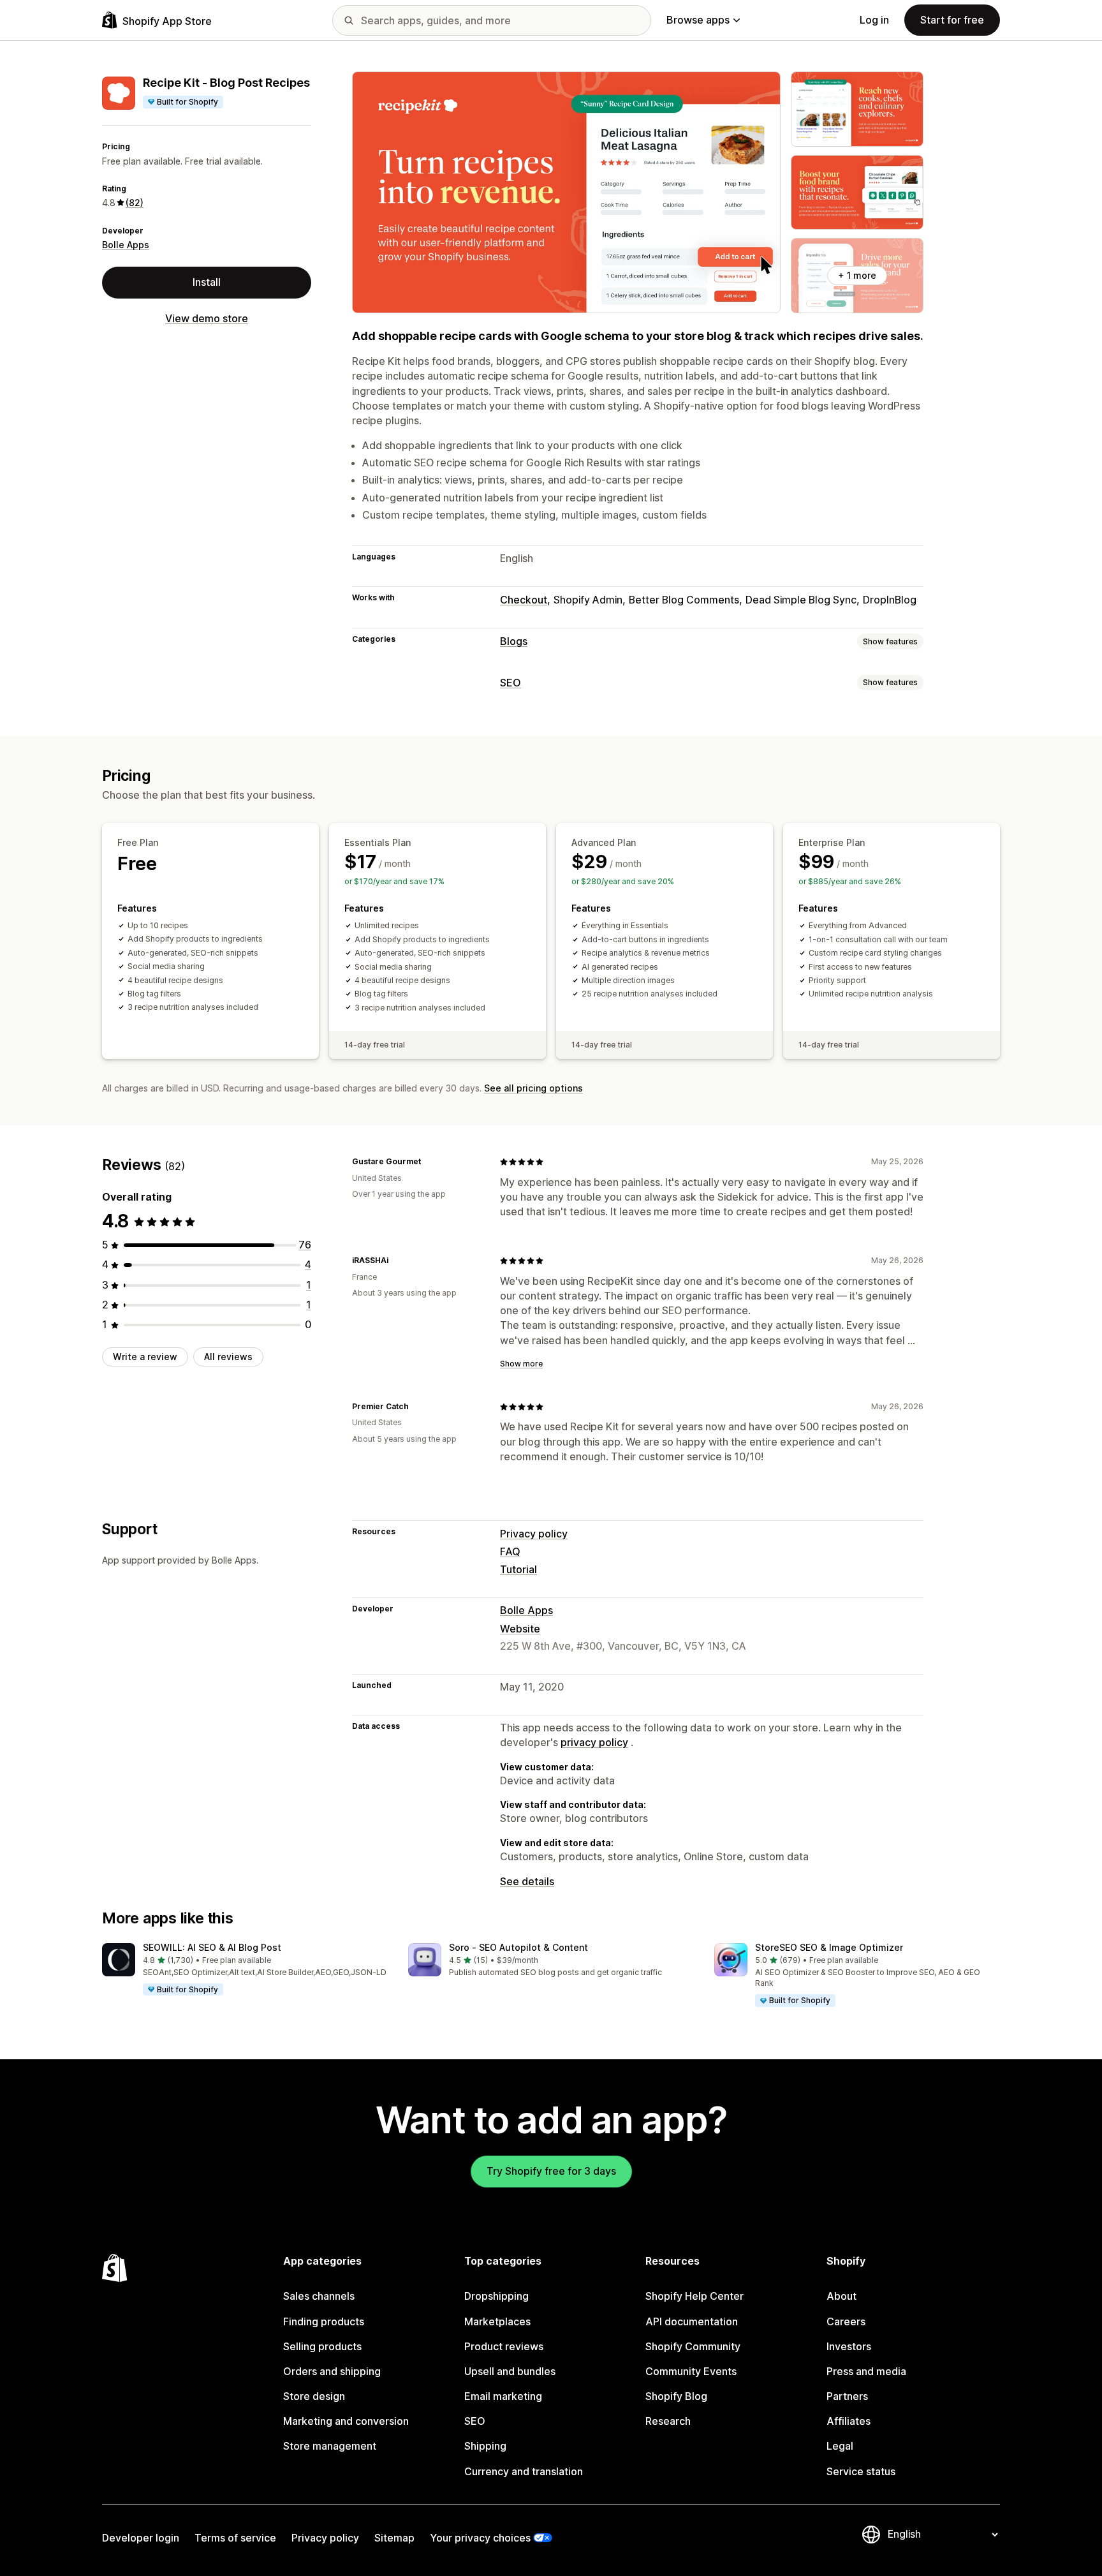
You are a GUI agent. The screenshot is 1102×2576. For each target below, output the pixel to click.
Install (207, 282)
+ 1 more (857, 275)
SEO (511, 683)
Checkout (524, 600)
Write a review (145, 1357)
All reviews (228, 1357)
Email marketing (503, 2396)
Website (520, 1629)
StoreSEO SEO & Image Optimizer (829, 1947)
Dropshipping (496, 2296)
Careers (846, 2321)
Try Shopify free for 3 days (551, 2171)
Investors (849, 2346)
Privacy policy (534, 1534)
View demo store (207, 318)
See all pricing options (533, 1088)
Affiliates (849, 2421)
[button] (245, 1970)
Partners (847, 2396)
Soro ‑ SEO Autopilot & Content (518, 1947)
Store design (314, 2396)
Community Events (691, 2371)
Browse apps (698, 20)
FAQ (510, 1551)
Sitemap (394, 2538)
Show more (521, 1364)
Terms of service (235, 2538)
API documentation (692, 2321)
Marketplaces (497, 2321)
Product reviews (504, 2346)
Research (668, 2421)
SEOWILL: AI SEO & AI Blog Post (212, 1947)
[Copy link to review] (429, 1162)
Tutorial (518, 1569)
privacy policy (594, 1742)
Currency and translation (524, 2471)
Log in (874, 20)
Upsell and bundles (510, 2371)
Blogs (514, 641)
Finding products (324, 2321)
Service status (861, 2471)
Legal (840, 2446)
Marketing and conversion (346, 2421)
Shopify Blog (676, 2396)
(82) (135, 203)
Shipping (485, 2446)
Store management (330, 2446)
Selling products (322, 2346)
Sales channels (319, 2296)
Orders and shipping (332, 2371)
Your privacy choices (480, 2538)
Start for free (952, 20)
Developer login (141, 2538)
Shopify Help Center (694, 2296)
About (841, 2296)
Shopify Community (693, 2346)
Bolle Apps (126, 245)
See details (527, 1881)
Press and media (866, 2371)
